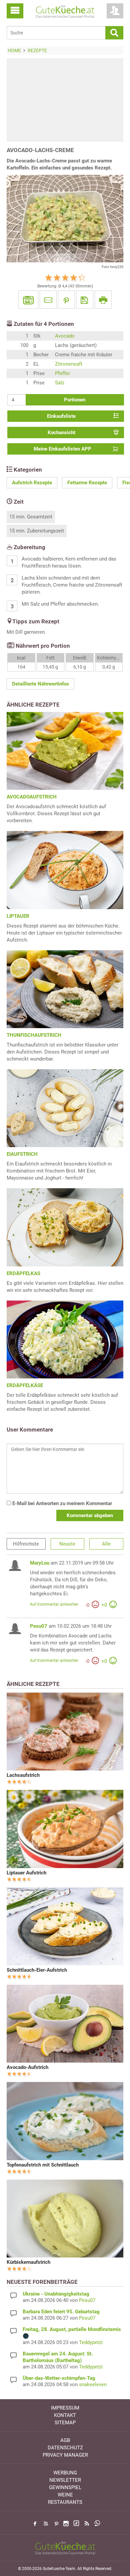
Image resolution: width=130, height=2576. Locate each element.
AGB (65, 2440)
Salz (60, 383)
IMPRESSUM (65, 2408)
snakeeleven (93, 2384)
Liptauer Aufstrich (26, 1873)
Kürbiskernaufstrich (28, 2262)
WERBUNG (65, 2473)
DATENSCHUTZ (65, 2448)
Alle (106, 1544)
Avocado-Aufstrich (27, 2067)
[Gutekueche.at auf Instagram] (66, 2524)
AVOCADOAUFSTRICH (32, 797)
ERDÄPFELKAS (23, 1273)
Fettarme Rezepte (87, 483)
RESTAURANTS (65, 2502)
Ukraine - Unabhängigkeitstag (56, 2294)
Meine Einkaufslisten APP (62, 449)
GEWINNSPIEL (65, 2487)
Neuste (67, 1544)
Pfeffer (62, 373)
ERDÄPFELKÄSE (25, 1385)
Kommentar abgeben (90, 1515)
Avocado (65, 336)
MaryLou (40, 1563)
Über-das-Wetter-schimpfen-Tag (59, 2378)
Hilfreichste (26, 1544)
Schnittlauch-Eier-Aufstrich (37, 1970)
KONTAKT (65, 2415)
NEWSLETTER (65, 2480)
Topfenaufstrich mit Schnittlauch (43, 2165)
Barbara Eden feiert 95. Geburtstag (61, 2312)
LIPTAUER (18, 916)
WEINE (65, 2495)
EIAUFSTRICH (22, 1154)
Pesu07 (39, 1626)
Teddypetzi (91, 2342)
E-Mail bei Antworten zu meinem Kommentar (61, 1503)
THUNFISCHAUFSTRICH (34, 1035)
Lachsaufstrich (23, 1775)
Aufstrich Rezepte (32, 483)
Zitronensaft (69, 364)
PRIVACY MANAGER (65, 2455)
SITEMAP (65, 2423)
